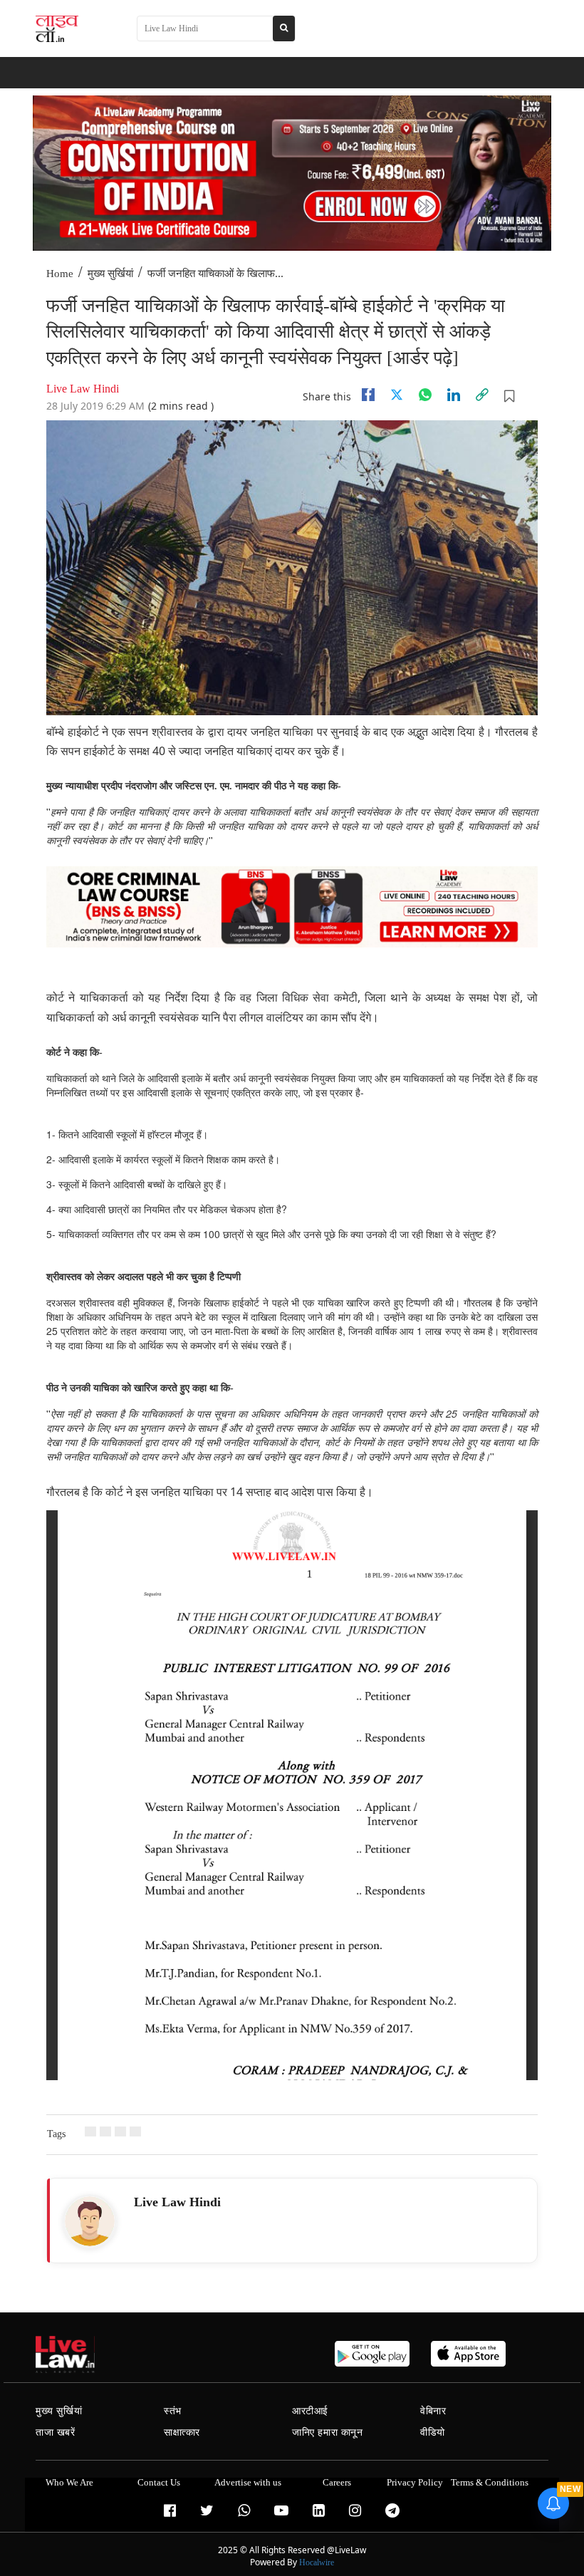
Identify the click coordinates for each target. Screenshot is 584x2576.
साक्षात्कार (182, 2432)
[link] (482, 395)
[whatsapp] (425, 395)
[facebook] (368, 395)
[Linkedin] (454, 395)
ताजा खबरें (56, 2432)
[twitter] (397, 395)
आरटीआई (310, 2411)
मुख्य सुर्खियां (110, 274)
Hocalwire (317, 2562)
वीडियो (433, 2432)
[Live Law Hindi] (90, 2221)
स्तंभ (173, 2411)
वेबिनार (433, 2411)
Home (60, 274)
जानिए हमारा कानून (328, 2432)
